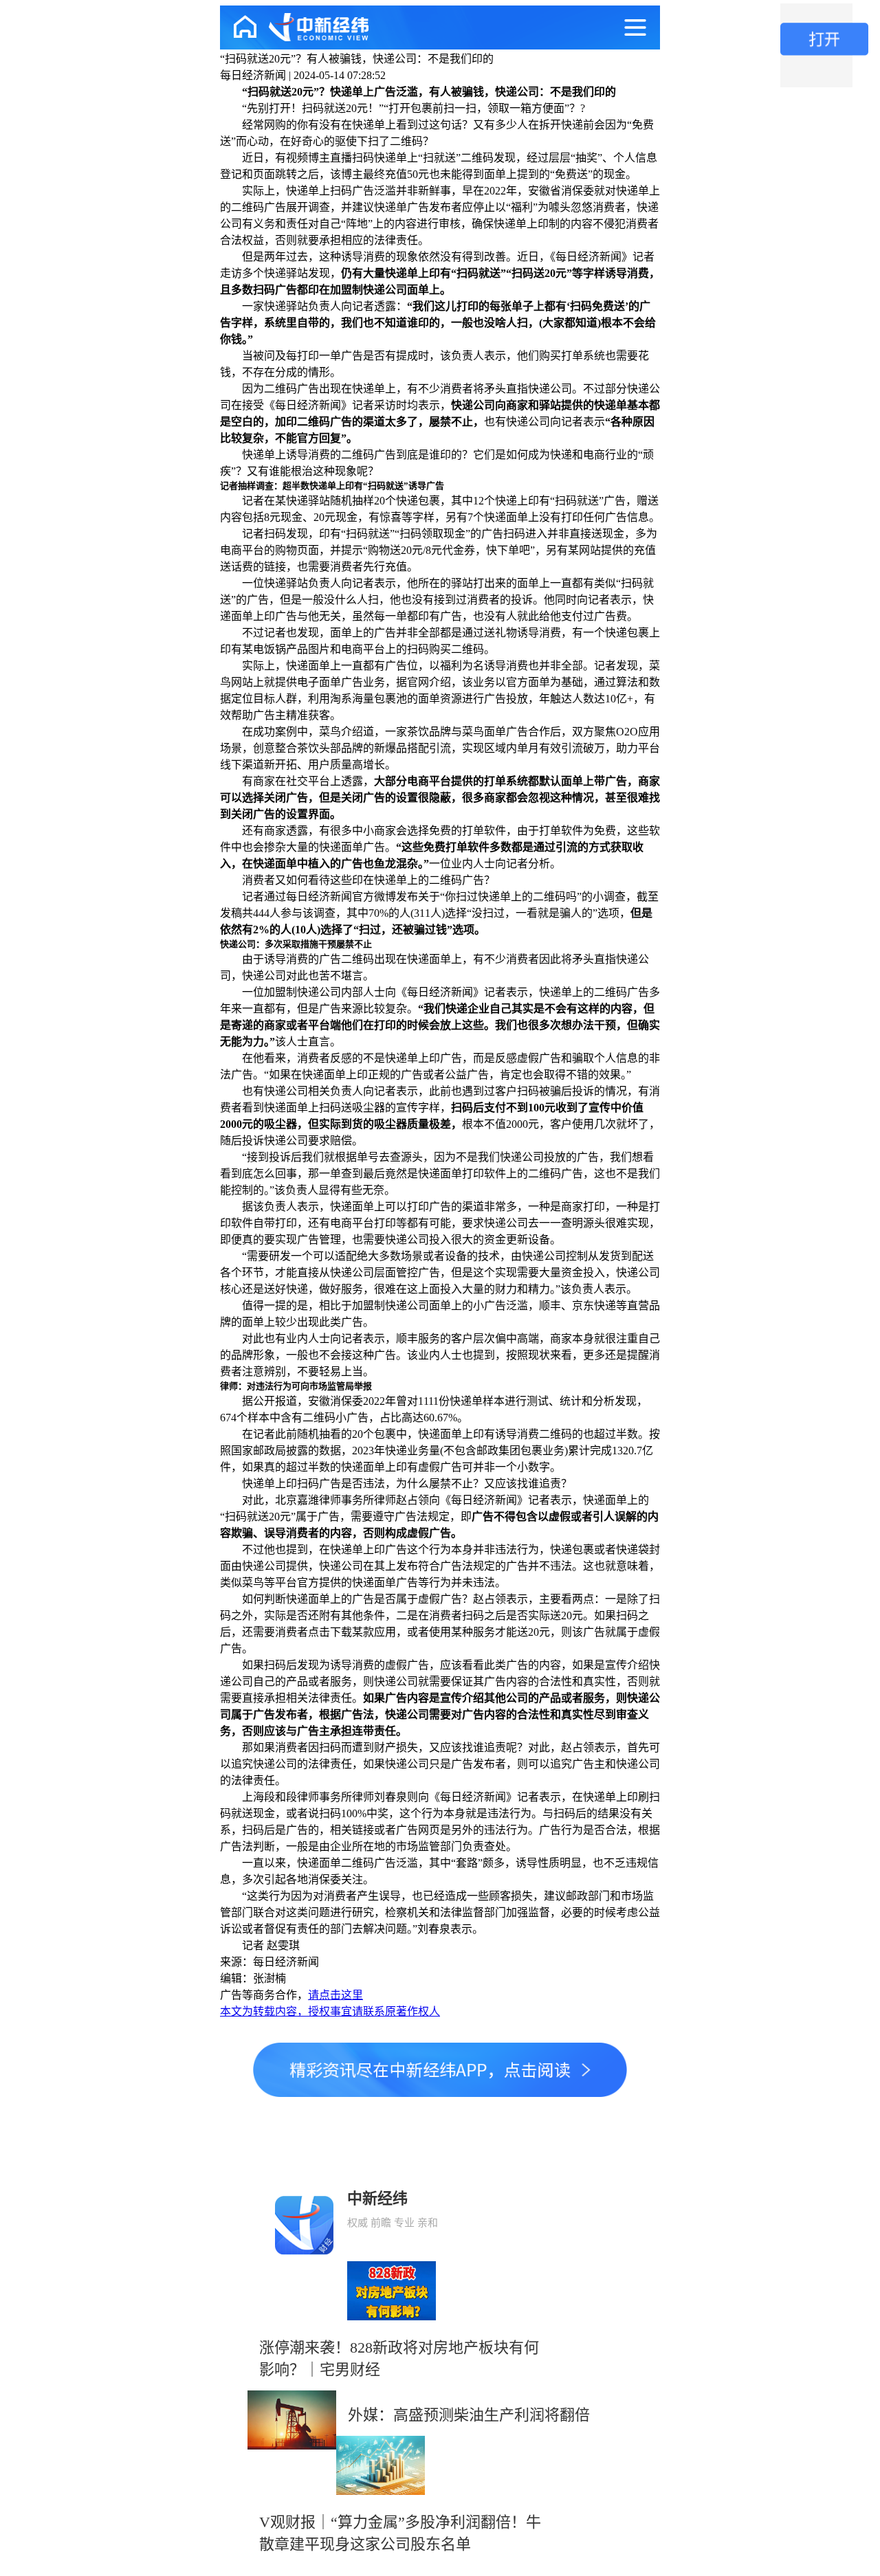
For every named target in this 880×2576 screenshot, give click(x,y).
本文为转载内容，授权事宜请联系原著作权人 (330, 2011)
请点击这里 (335, 1995)
